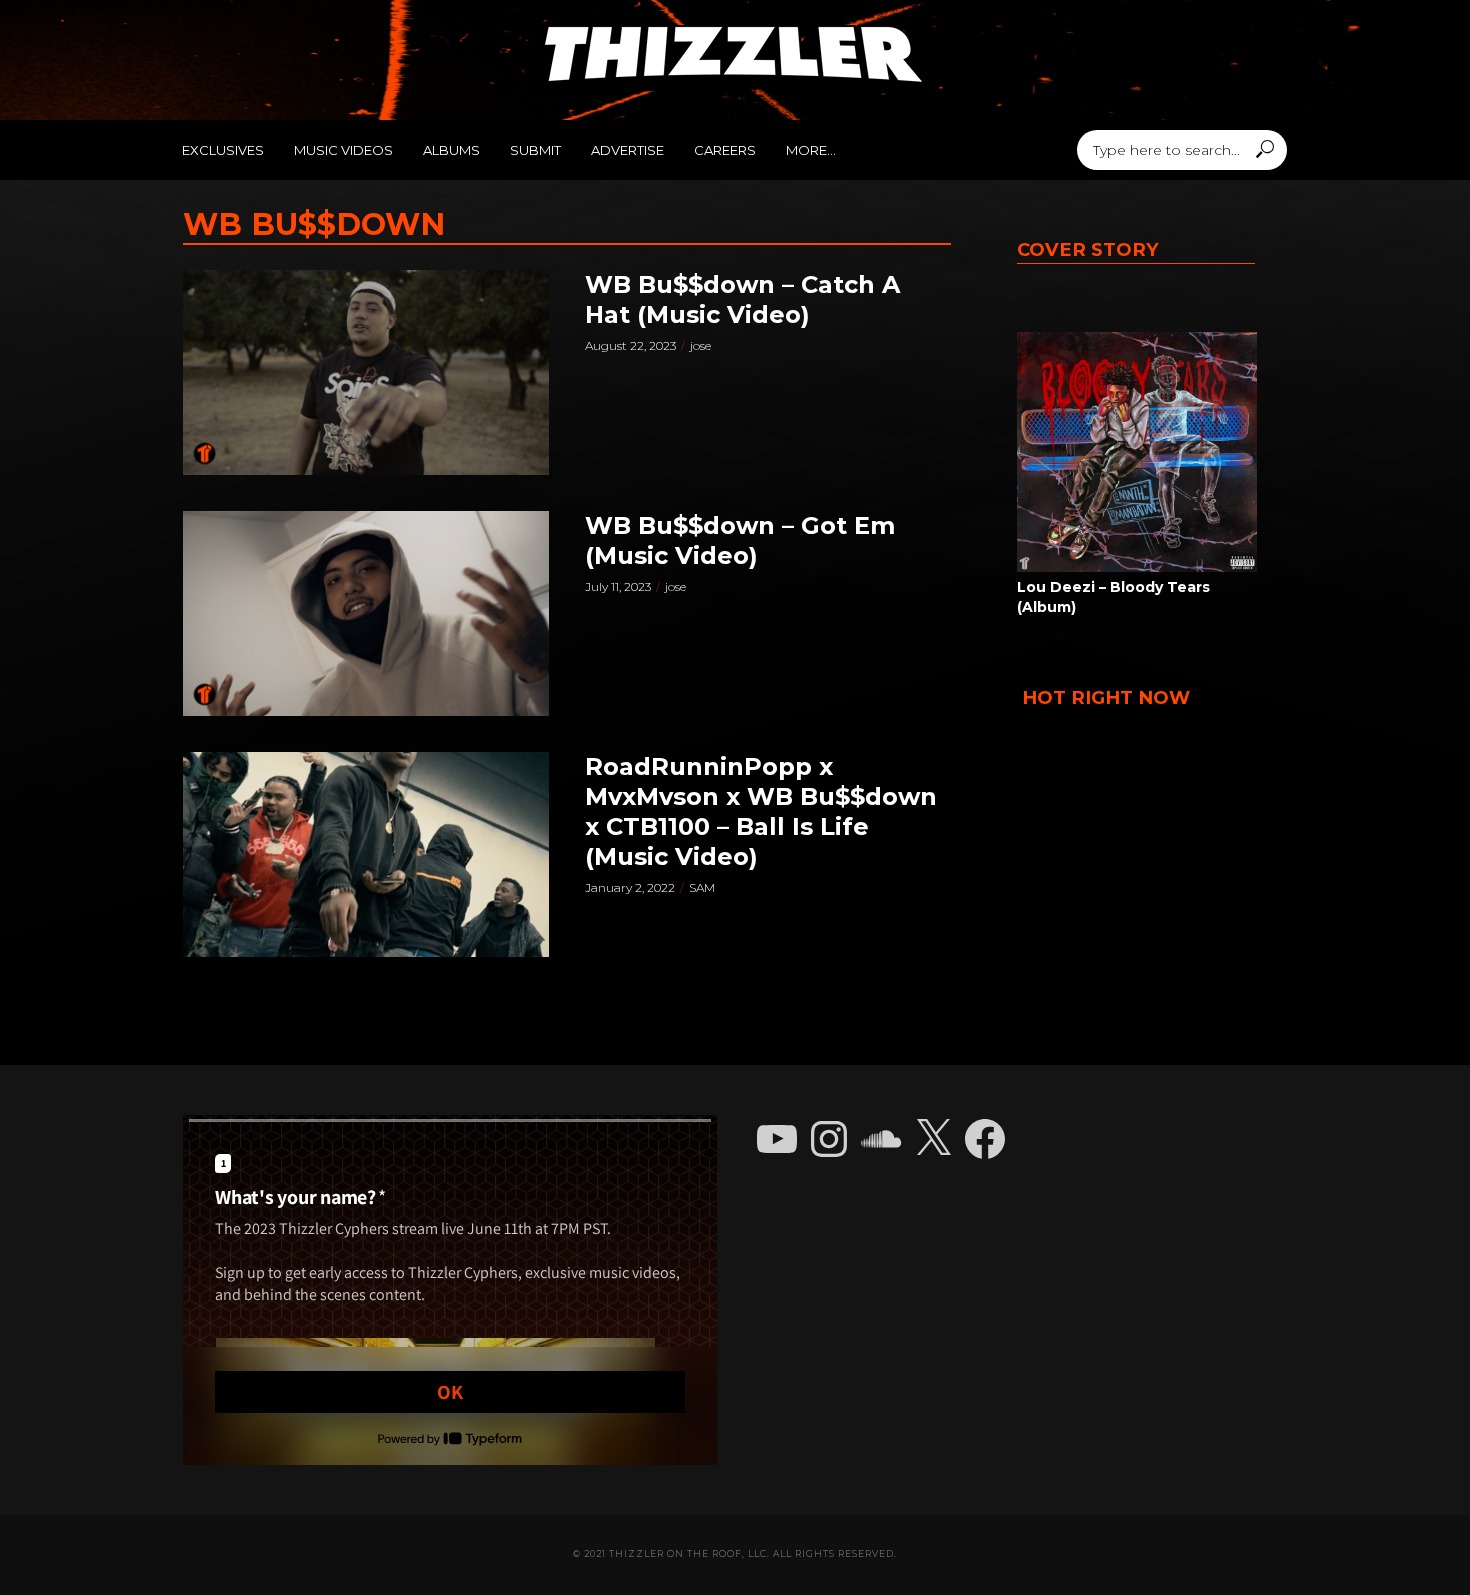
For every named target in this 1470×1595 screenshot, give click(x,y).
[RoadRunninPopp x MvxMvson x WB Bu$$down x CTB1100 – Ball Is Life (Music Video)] (366, 854)
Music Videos (343, 150)
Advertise (627, 150)
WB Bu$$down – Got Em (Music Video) (740, 540)
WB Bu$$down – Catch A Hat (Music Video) (742, 299)
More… (811, 150)
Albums (451, 150)
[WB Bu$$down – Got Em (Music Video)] (366, 613)
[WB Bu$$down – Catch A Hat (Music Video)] (366, 372)
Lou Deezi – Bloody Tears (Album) (1113, 597)
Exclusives (223, 150)
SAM (702, 887)
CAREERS (725, 150)
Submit (535, 150)
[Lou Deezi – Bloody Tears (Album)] (1137, 452)
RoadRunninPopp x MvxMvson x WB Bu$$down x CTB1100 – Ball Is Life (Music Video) (761, 811)
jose (700, 345)
